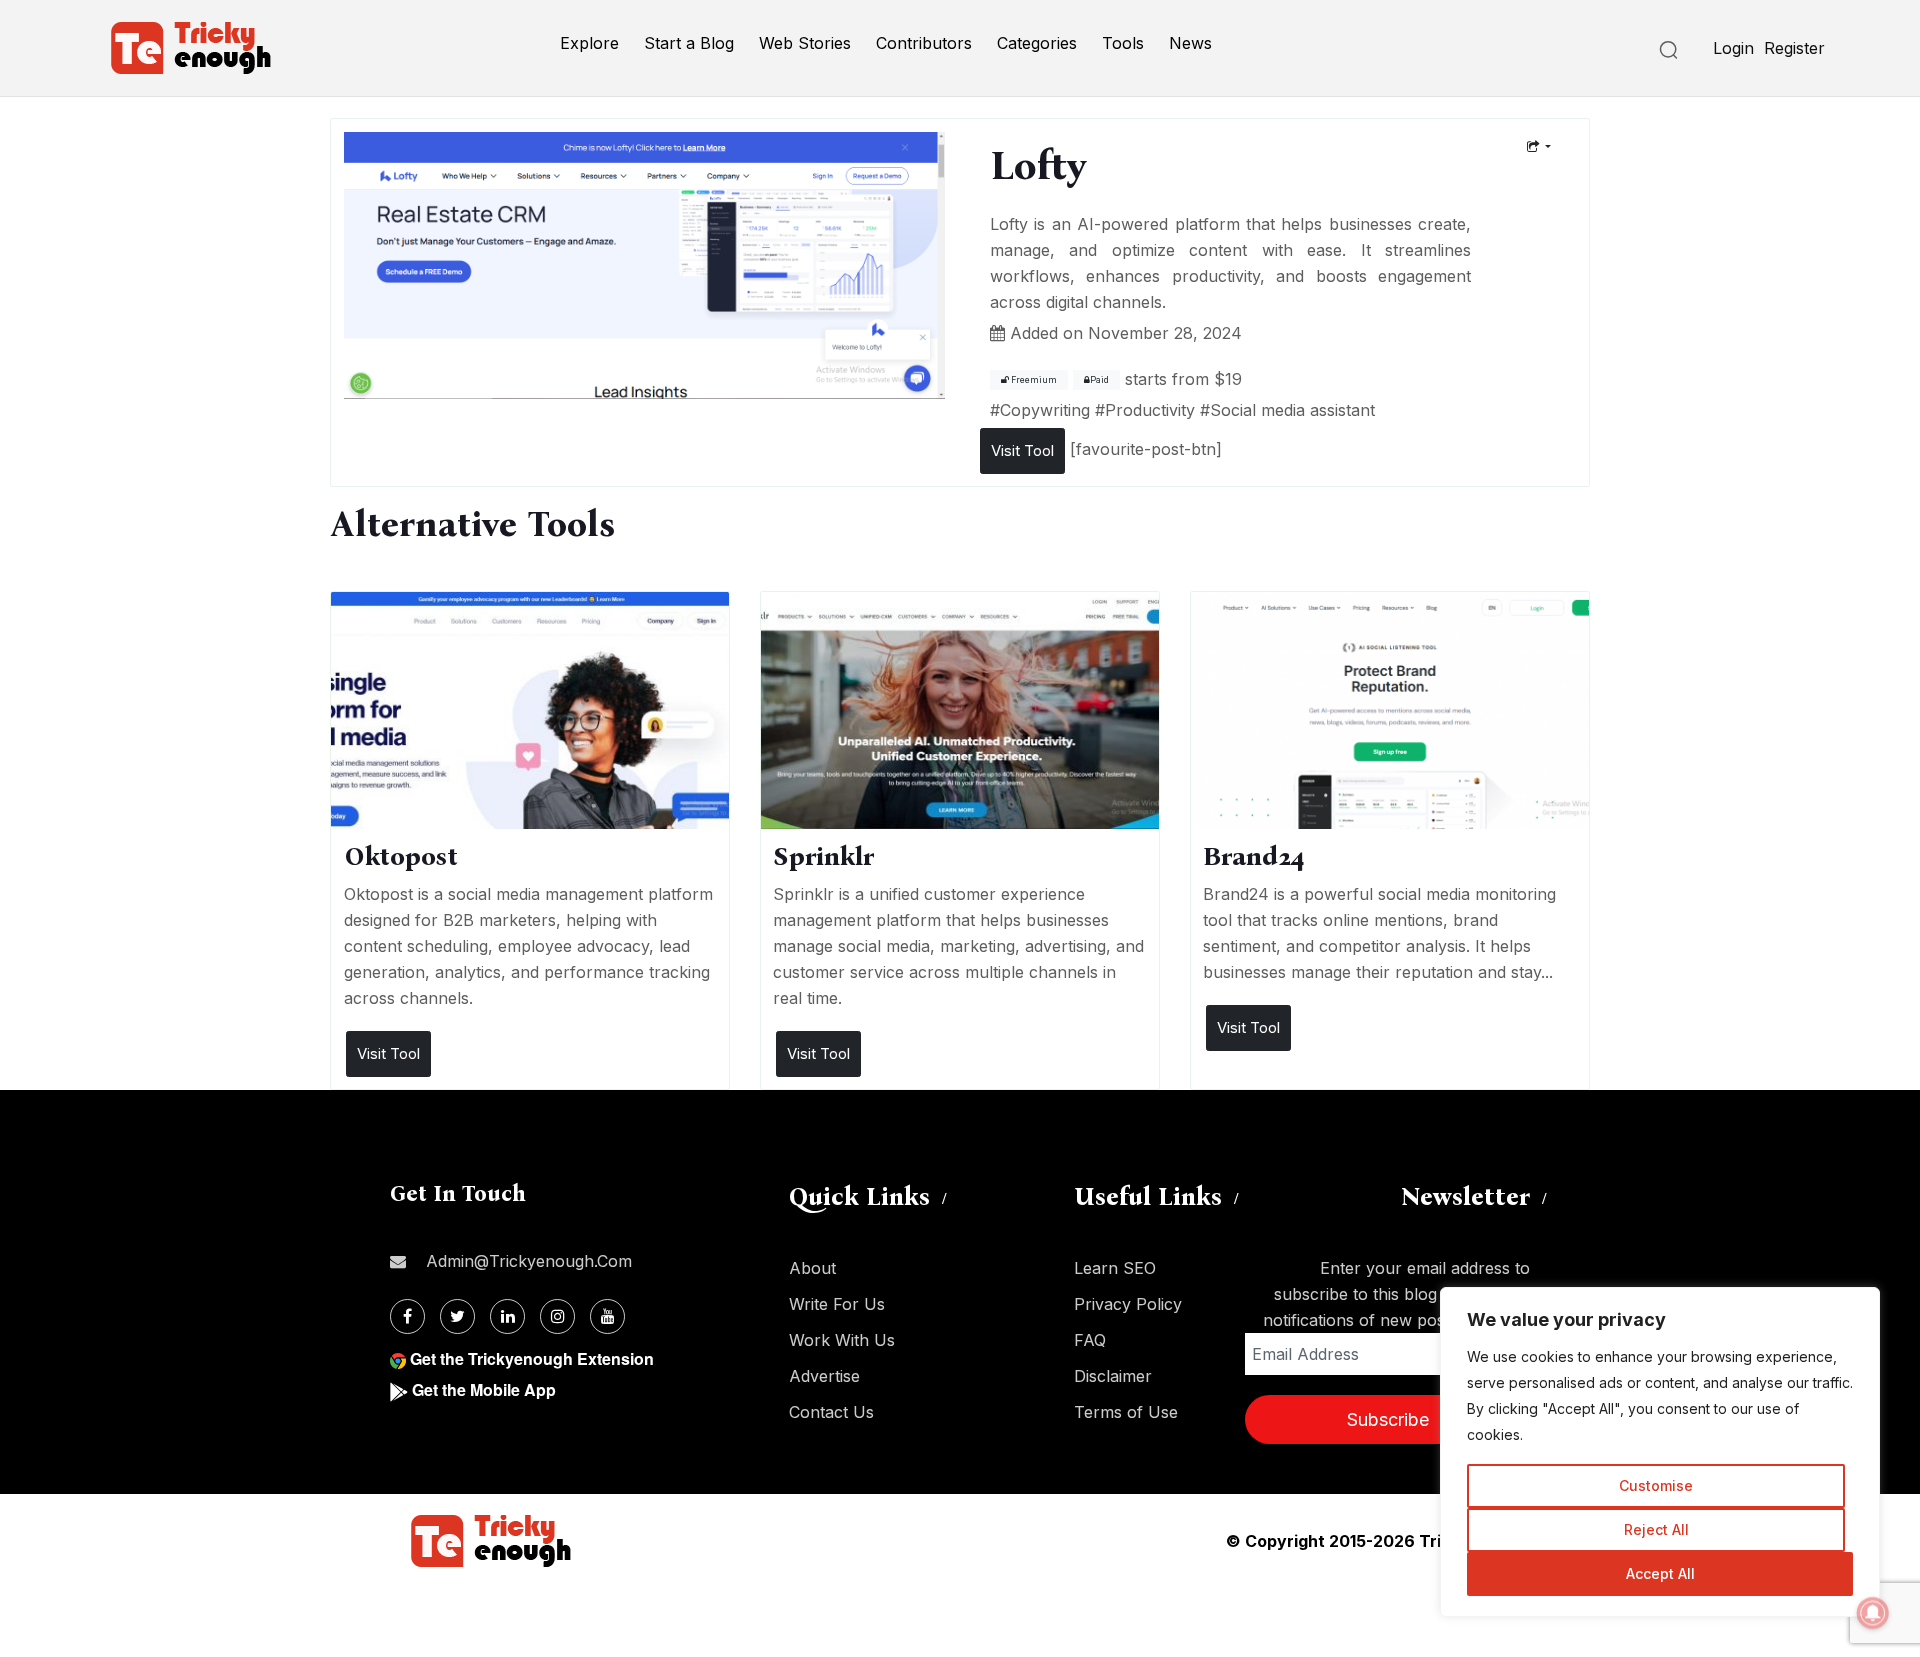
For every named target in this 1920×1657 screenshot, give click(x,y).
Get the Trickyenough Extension (532, 1358)
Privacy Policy (1128, 1304)
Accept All (1660, 1573)
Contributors (924, 43)
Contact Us (831, 1412)
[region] (1660, 1452)
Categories (1037, 43)
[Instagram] (557, 1316)
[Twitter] (457, 1316)
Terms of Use (1126, 1412)
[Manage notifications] (1873, 1613)
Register (1794, 48)
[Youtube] (607, 1316)
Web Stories (805, 43)
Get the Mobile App (484, 1389)
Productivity (1150, 410)
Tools (1123, 43)
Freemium (1033, 380)
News (1190, 43)
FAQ (1090, 1340)
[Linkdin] (507, 1316)
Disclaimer (1113, 1376)
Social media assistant (1292, 410)
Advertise (824, 1376)
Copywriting (1045, 410)
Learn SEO (1115, 1268)
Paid (1099, 380)
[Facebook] (407, 1316)
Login (1733, 48)
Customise (1656, 1485)
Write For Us (837, 1304)
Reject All (1656, 1529)
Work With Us (842, 1340)
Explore (589, 43)
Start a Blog (689, 43)
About (812, 1268)
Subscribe (1388, 1419)
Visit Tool (1022, 450)
